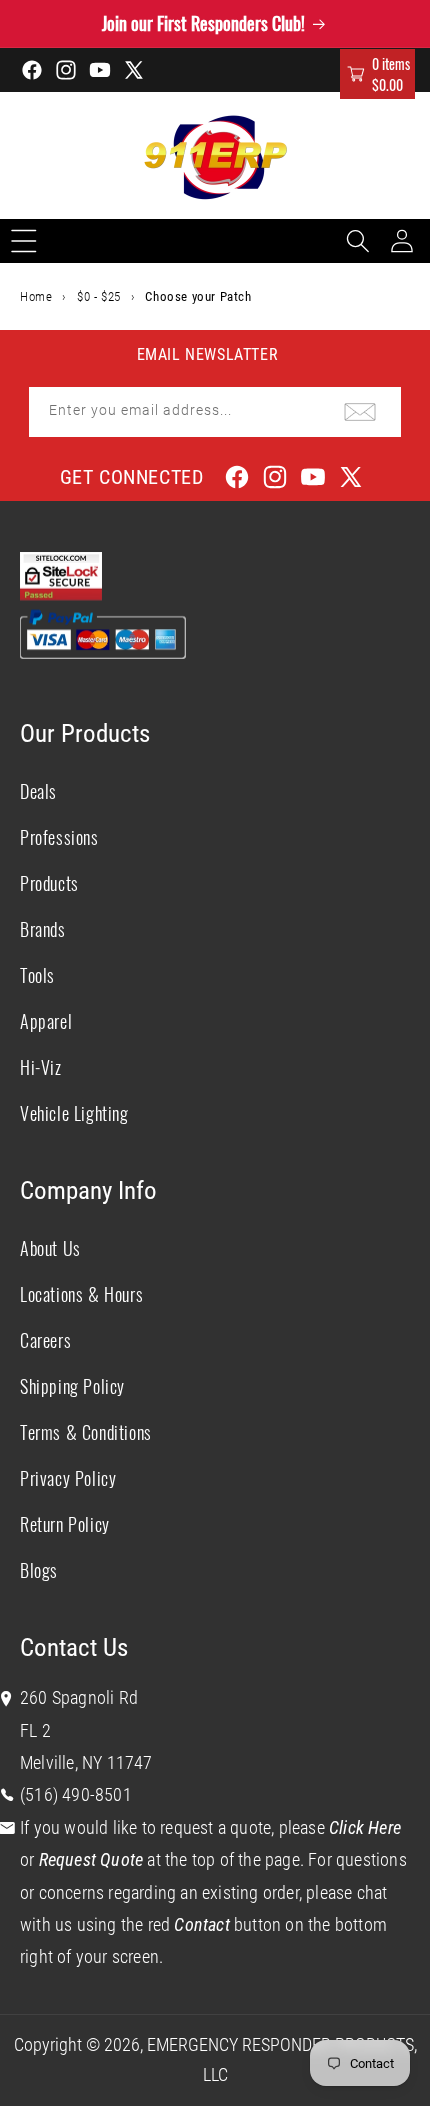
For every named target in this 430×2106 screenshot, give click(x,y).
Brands (43, 929)
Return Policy (65, 1524)
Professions (59, 837)
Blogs (39, 1570)
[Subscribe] (360, 412)
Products (49, 883)
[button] (377, 74)
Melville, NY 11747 (86, 1762)
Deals (38, 791)
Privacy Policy (68, 1478)
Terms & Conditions (86, 1432)
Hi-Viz (41, 1067)
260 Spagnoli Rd (79, 1697)
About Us (50, 1248)
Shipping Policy (72, 1386)
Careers (45, 1340)
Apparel (46, 1021)
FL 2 (35, 1730)
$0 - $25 (99, 296)
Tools (37, 975)
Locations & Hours (81, 1294)
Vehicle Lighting (74, 1113)
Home (36, 296)
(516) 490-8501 (76, 1794)
